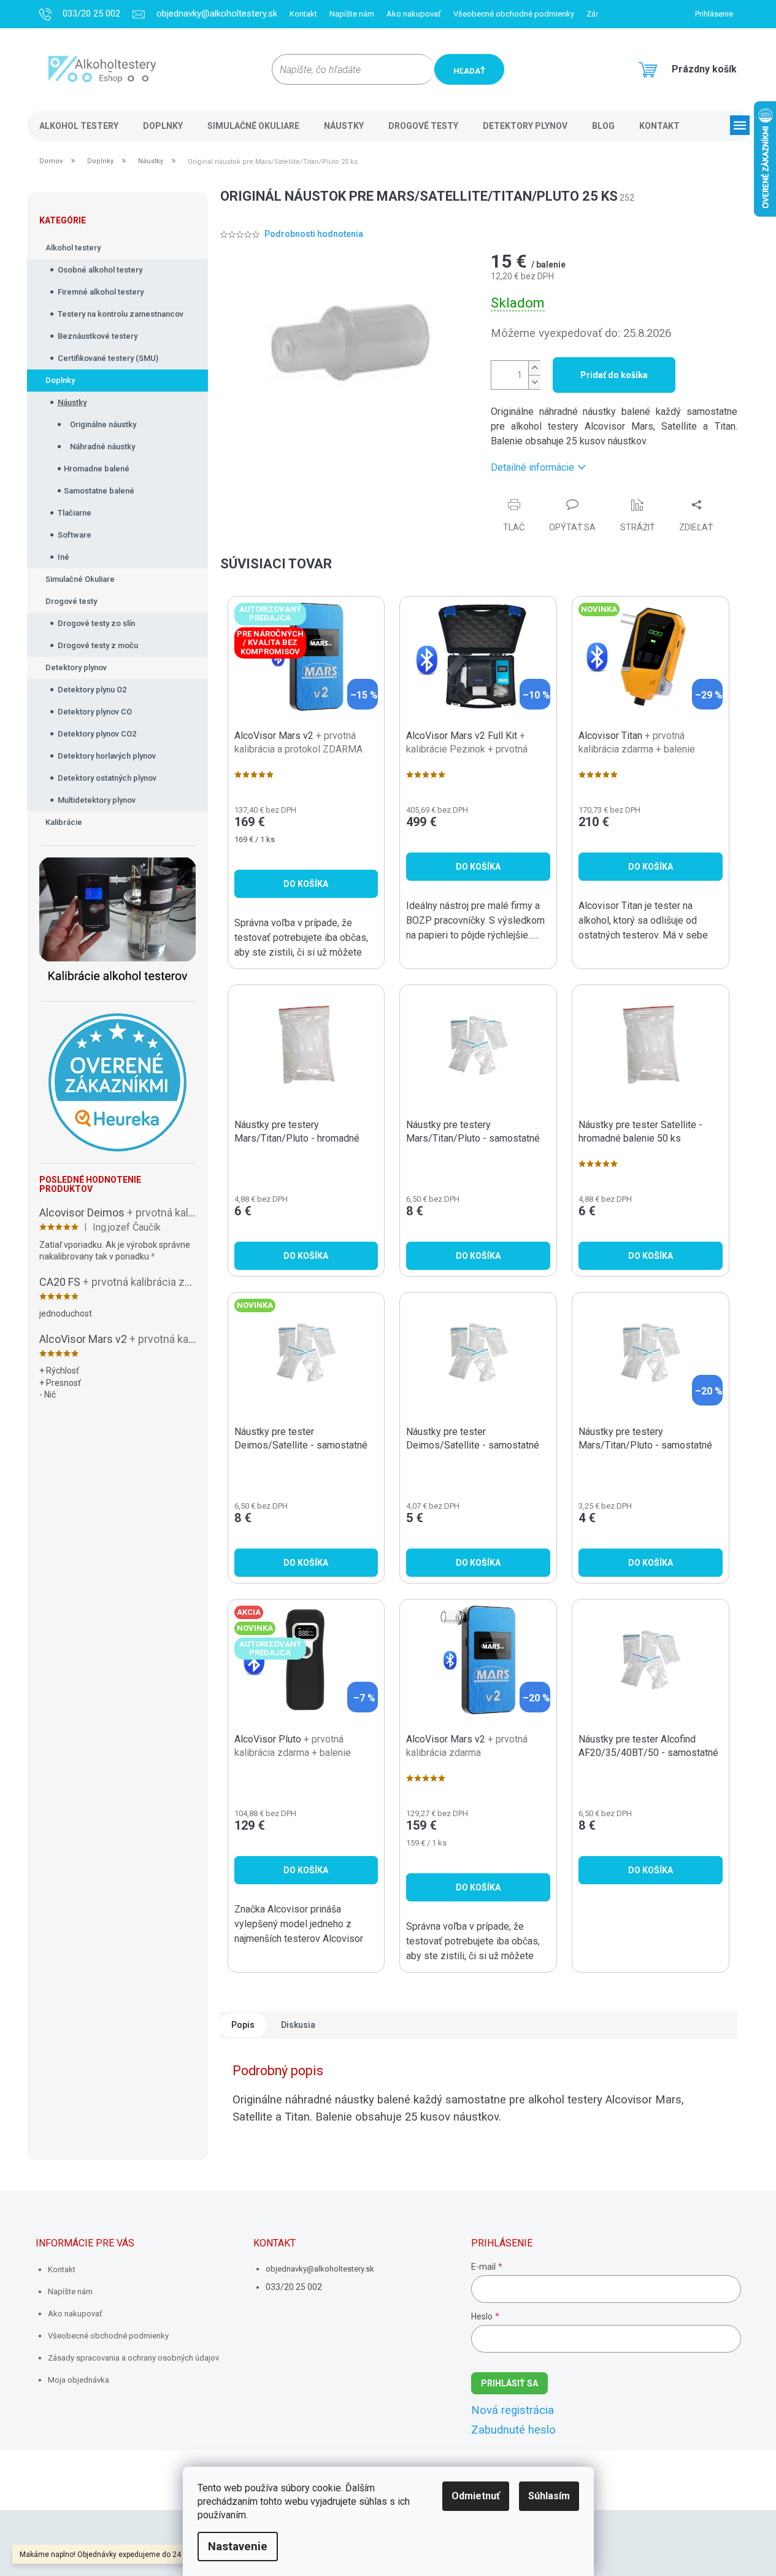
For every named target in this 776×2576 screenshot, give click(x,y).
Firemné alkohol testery (101, 292)
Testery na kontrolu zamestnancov (121, 314)
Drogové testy (71, 601)
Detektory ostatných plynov (107, 778)
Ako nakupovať (414, 14)
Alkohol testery (73, 248)
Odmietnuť (476, 2496)
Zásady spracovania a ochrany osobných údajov (133, 2358)
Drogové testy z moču (98, 645)
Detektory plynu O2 (92, 690)
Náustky (72, 402)
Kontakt (303, 14)
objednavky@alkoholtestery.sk (320, 2269)
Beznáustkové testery (98, 336)
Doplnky (60, 380)
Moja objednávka (79, 2380)
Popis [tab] (243, 2025)
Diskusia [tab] (298, 2025)
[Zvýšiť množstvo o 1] (534, 368)
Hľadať (469, 71)
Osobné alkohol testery (100, 270)
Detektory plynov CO (95, 712)
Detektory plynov (76, 667)
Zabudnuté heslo (513, 2430)
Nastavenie (238, 2547)
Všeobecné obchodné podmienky (514, 14)
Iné (63, 557)
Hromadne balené (97, 469)
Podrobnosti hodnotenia (314, 234)
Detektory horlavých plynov (107, 756)
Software (75, 535)
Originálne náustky (103, 424)
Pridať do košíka (614, 375)
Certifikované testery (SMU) (108, 358)
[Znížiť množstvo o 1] (534, 382)
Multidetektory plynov (97, 800)
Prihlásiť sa (509, 2383)
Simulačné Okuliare (80, 579)
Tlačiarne (75, 513)
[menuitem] (79, 126)
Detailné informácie (532, 467)
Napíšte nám (352, 14)
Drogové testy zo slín (96, 623)
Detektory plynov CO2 (97, 734)
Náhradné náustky (102, 447)
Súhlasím (549, 2496)
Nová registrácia (513, 2410)
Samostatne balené (99, 491)
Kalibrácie (64, 822)
